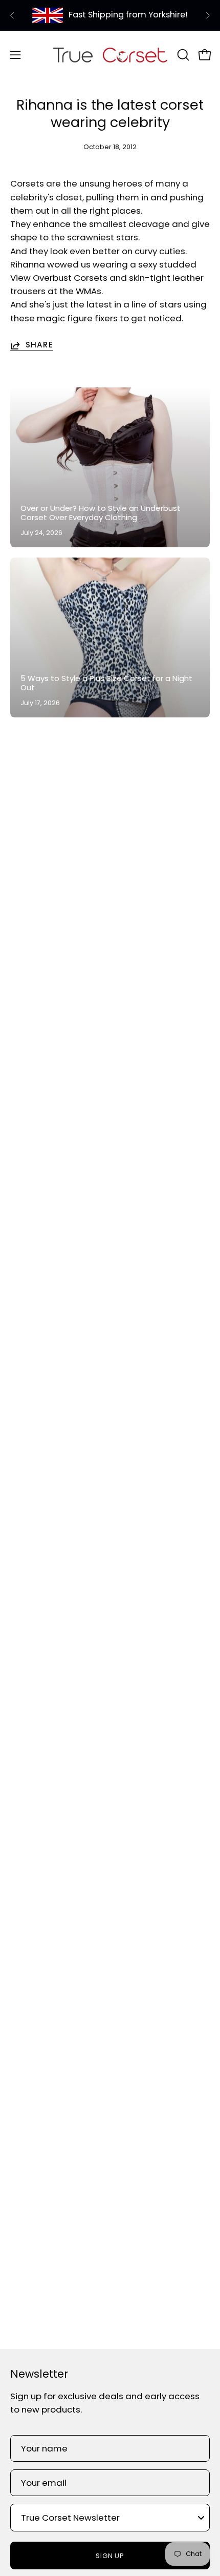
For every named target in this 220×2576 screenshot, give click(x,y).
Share (39, 345)
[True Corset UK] (110, 55)
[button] (182, 55)
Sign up (110, 2556)
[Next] (208, 15)
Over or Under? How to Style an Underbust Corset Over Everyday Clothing (101, 513)
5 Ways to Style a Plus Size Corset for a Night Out (106, 683)
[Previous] (12, 15)
